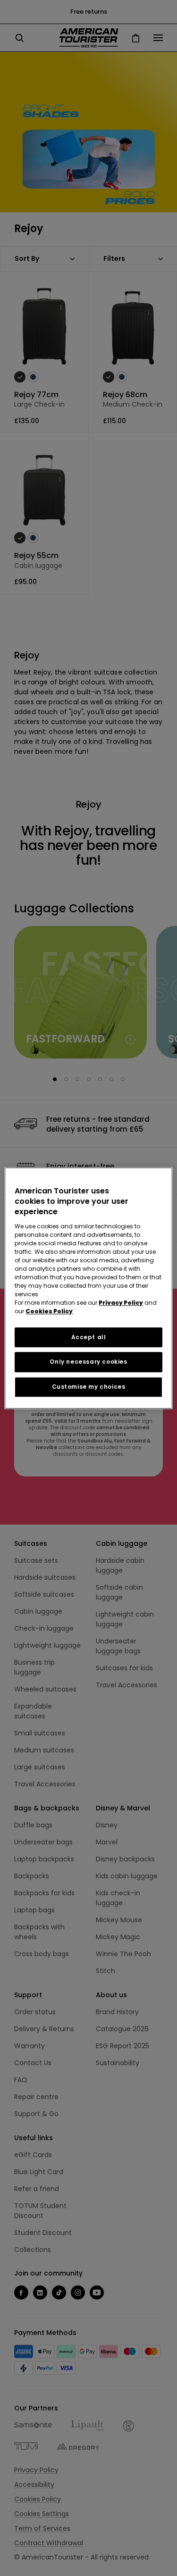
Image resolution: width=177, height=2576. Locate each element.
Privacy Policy (121, 1303)
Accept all (89, 1337)
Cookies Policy (49, 1311)
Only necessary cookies (88, 1362)
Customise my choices (89, 1387)
